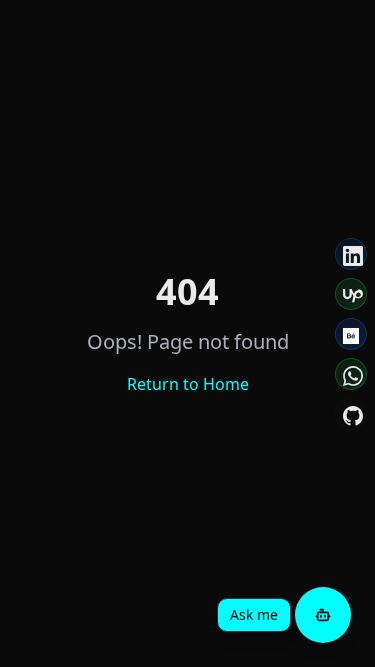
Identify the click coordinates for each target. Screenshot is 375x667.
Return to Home (188, 384)
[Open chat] (323, 615)
